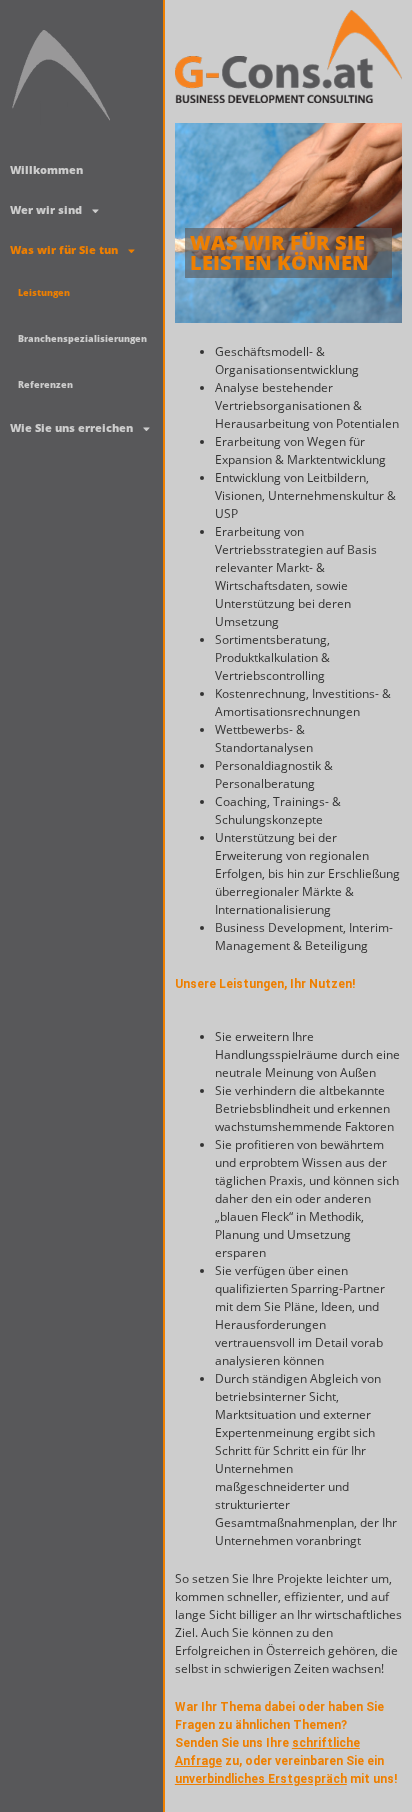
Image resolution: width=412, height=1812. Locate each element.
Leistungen (44, 292)
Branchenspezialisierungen (82, 338)
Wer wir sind (46, 209)
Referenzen (45, 384)
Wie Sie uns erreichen (71, 427)
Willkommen (46, 169)
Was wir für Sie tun (64, 249)
